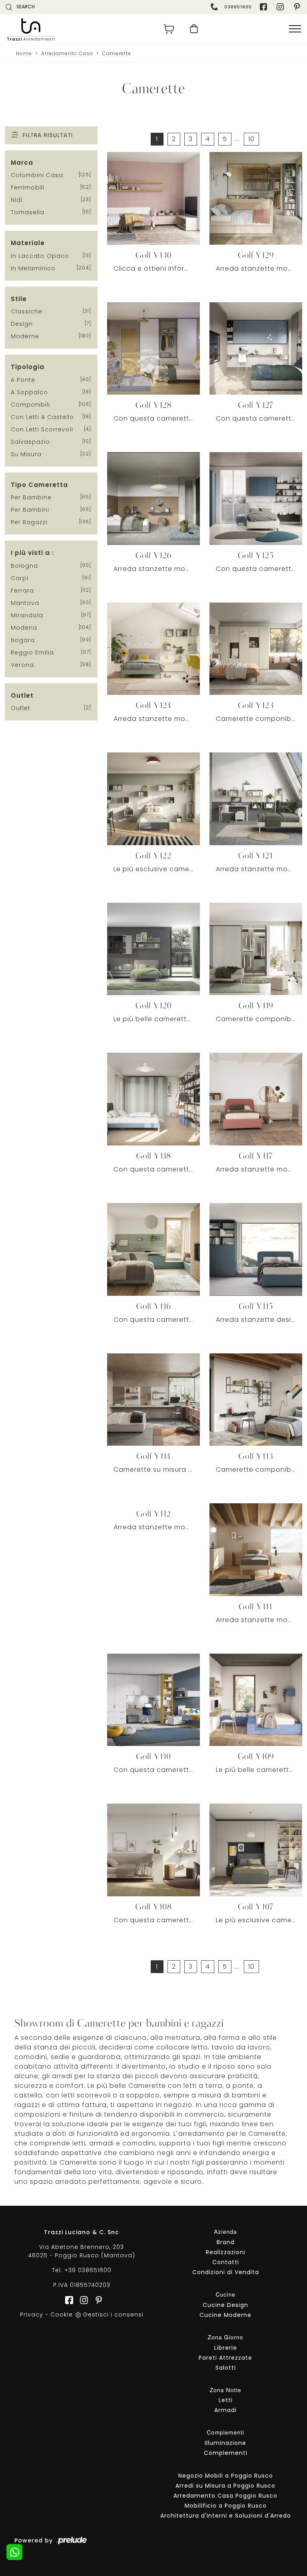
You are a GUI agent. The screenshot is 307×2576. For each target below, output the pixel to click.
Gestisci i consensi (113, 2315)
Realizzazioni (226, 2252)
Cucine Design (225, 2305)
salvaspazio (30, 442)
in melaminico (33, 268)
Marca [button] (22, 163)
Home (24, 53)
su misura (26, 454)
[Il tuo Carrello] (169, 29)
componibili (30, 405)
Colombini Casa (37, 175)
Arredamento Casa (67, 53)
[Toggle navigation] (295, 29)
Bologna (24, 566)
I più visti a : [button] (32, 553)
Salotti (226, 2368)
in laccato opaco (40, 256)
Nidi (17, 200)
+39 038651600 (88, 2270)
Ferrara (22, 591)
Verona (22, 665)
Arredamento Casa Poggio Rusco (225, 2496)
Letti (226, 2400)
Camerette (117, 53)
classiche (27, 311)
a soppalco (29, 392)
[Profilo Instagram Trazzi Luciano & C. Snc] (281, 7)
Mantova (25, 603)
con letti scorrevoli (42, 429)
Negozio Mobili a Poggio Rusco (226, 2476)
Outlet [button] (22, 695)
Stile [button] (19, 299)
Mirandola (27, 615)
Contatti (226, 2262)
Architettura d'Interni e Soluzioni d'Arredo (226, 2516)
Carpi (20, 578)
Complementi (226, 2453)
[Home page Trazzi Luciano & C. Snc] (78, 29)
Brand (226, 2242)
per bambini (30, 510)
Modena (24, 628)
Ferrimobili (28, 188)
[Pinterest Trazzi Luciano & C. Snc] (298, 7)
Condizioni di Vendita (226, 2272)
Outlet (21, 708)
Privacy (32, 2315)
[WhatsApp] (14, 2552)
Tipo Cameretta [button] (39, 485)
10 (251, 139)
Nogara (23, 640)
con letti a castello (42, 417)
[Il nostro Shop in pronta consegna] (194, 29)
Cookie (62, 2315)
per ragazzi (29, 522)
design (22, 324)
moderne (25, 336)
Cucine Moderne (225, 2315)
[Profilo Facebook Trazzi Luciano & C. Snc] (264, 7)
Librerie (226, 2348)
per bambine (31, 497)
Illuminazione (225, 2443)
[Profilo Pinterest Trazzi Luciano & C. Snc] (96, 2300)
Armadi (225, 2410)
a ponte (23, 380)
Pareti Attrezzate (225, 2358)
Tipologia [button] (28, 367)
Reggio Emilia (32, 652)
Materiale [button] (28, 243)
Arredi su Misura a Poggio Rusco (225, 2486)
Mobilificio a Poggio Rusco (226, 2506)
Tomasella (28, 212)
